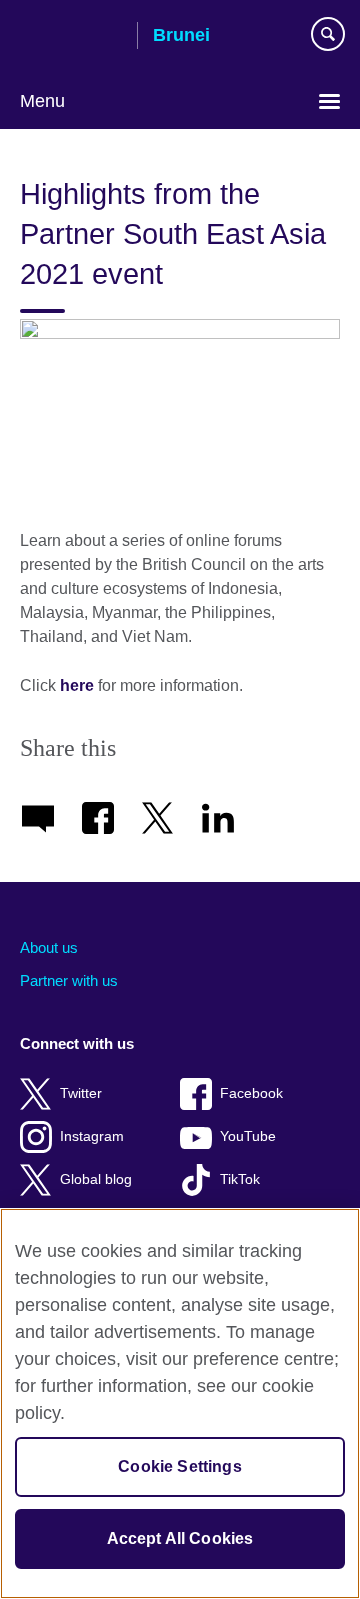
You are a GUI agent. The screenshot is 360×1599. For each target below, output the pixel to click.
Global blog (96, 1179)
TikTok (240, 1179)
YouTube (248, 1136)
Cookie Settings (179, 1466)
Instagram (92, 1136)
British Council (71, 37)
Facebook (251, 1093)
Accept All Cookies (180, 1538)
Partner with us (69, 980)
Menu (42, 101)
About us (49, 947)
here (77, 685)
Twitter (81, 1093)
